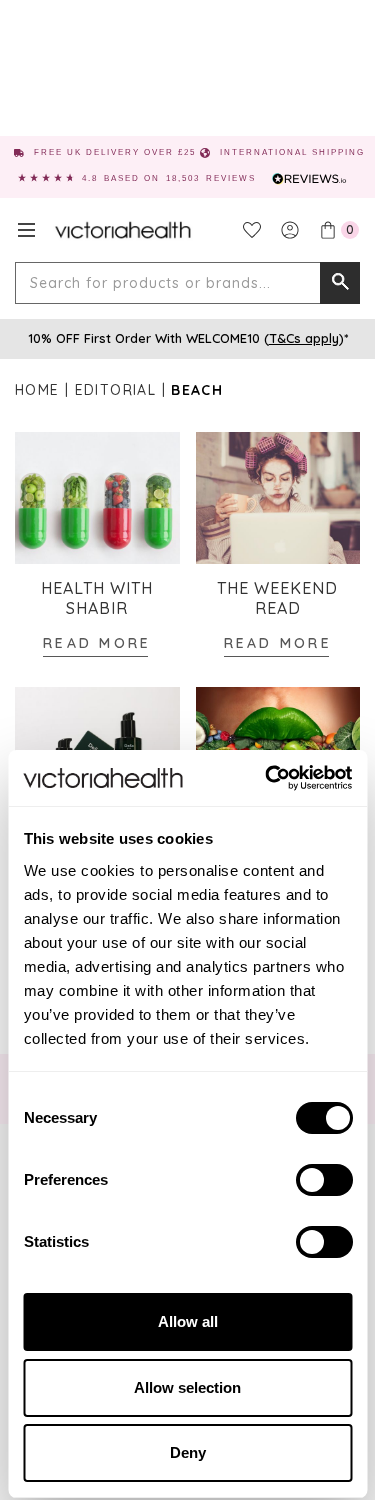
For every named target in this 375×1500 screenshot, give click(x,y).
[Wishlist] (252, 230)
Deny (188, 1452)
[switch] (323, 1180)
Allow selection (187, 1387)
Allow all (188, 1321)
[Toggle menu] (26, 230)
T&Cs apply (304, 338)
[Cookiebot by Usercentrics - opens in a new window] (267, 778)
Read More (97, 643)
